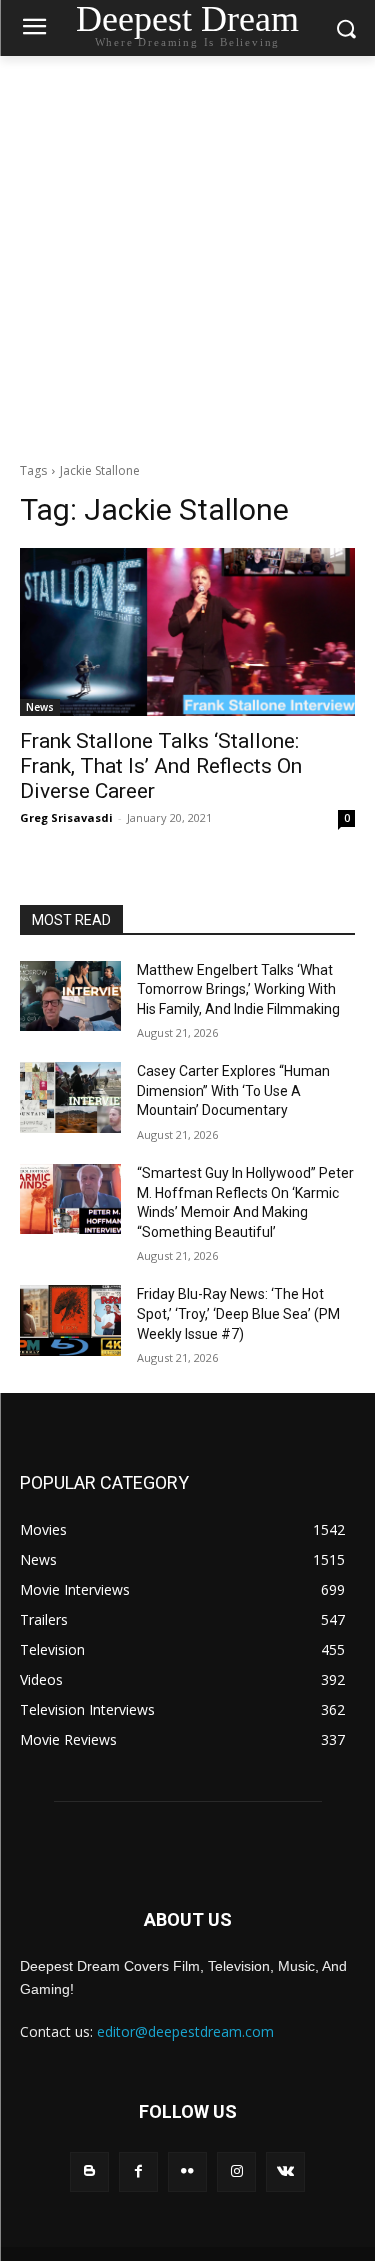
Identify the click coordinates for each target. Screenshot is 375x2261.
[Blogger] (89, 2171)
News (40, 707)
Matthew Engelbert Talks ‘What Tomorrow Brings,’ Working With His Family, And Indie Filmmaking (238, 989)
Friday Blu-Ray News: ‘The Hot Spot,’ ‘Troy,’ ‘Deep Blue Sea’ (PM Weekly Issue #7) (238, 1313)
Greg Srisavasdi (66, 817)
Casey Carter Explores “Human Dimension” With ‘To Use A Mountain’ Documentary (233, 1090)
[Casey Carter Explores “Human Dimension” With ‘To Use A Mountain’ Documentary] (70, 1097)
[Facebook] (138, 2171)
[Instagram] (236, 2171)
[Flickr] (187, 2171)
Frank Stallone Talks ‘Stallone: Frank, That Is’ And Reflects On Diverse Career (161, 766)
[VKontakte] (285, 2171)
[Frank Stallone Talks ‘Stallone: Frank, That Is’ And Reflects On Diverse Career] (187, 632)
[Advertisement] (187, 253)
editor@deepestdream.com (185, 2031)
